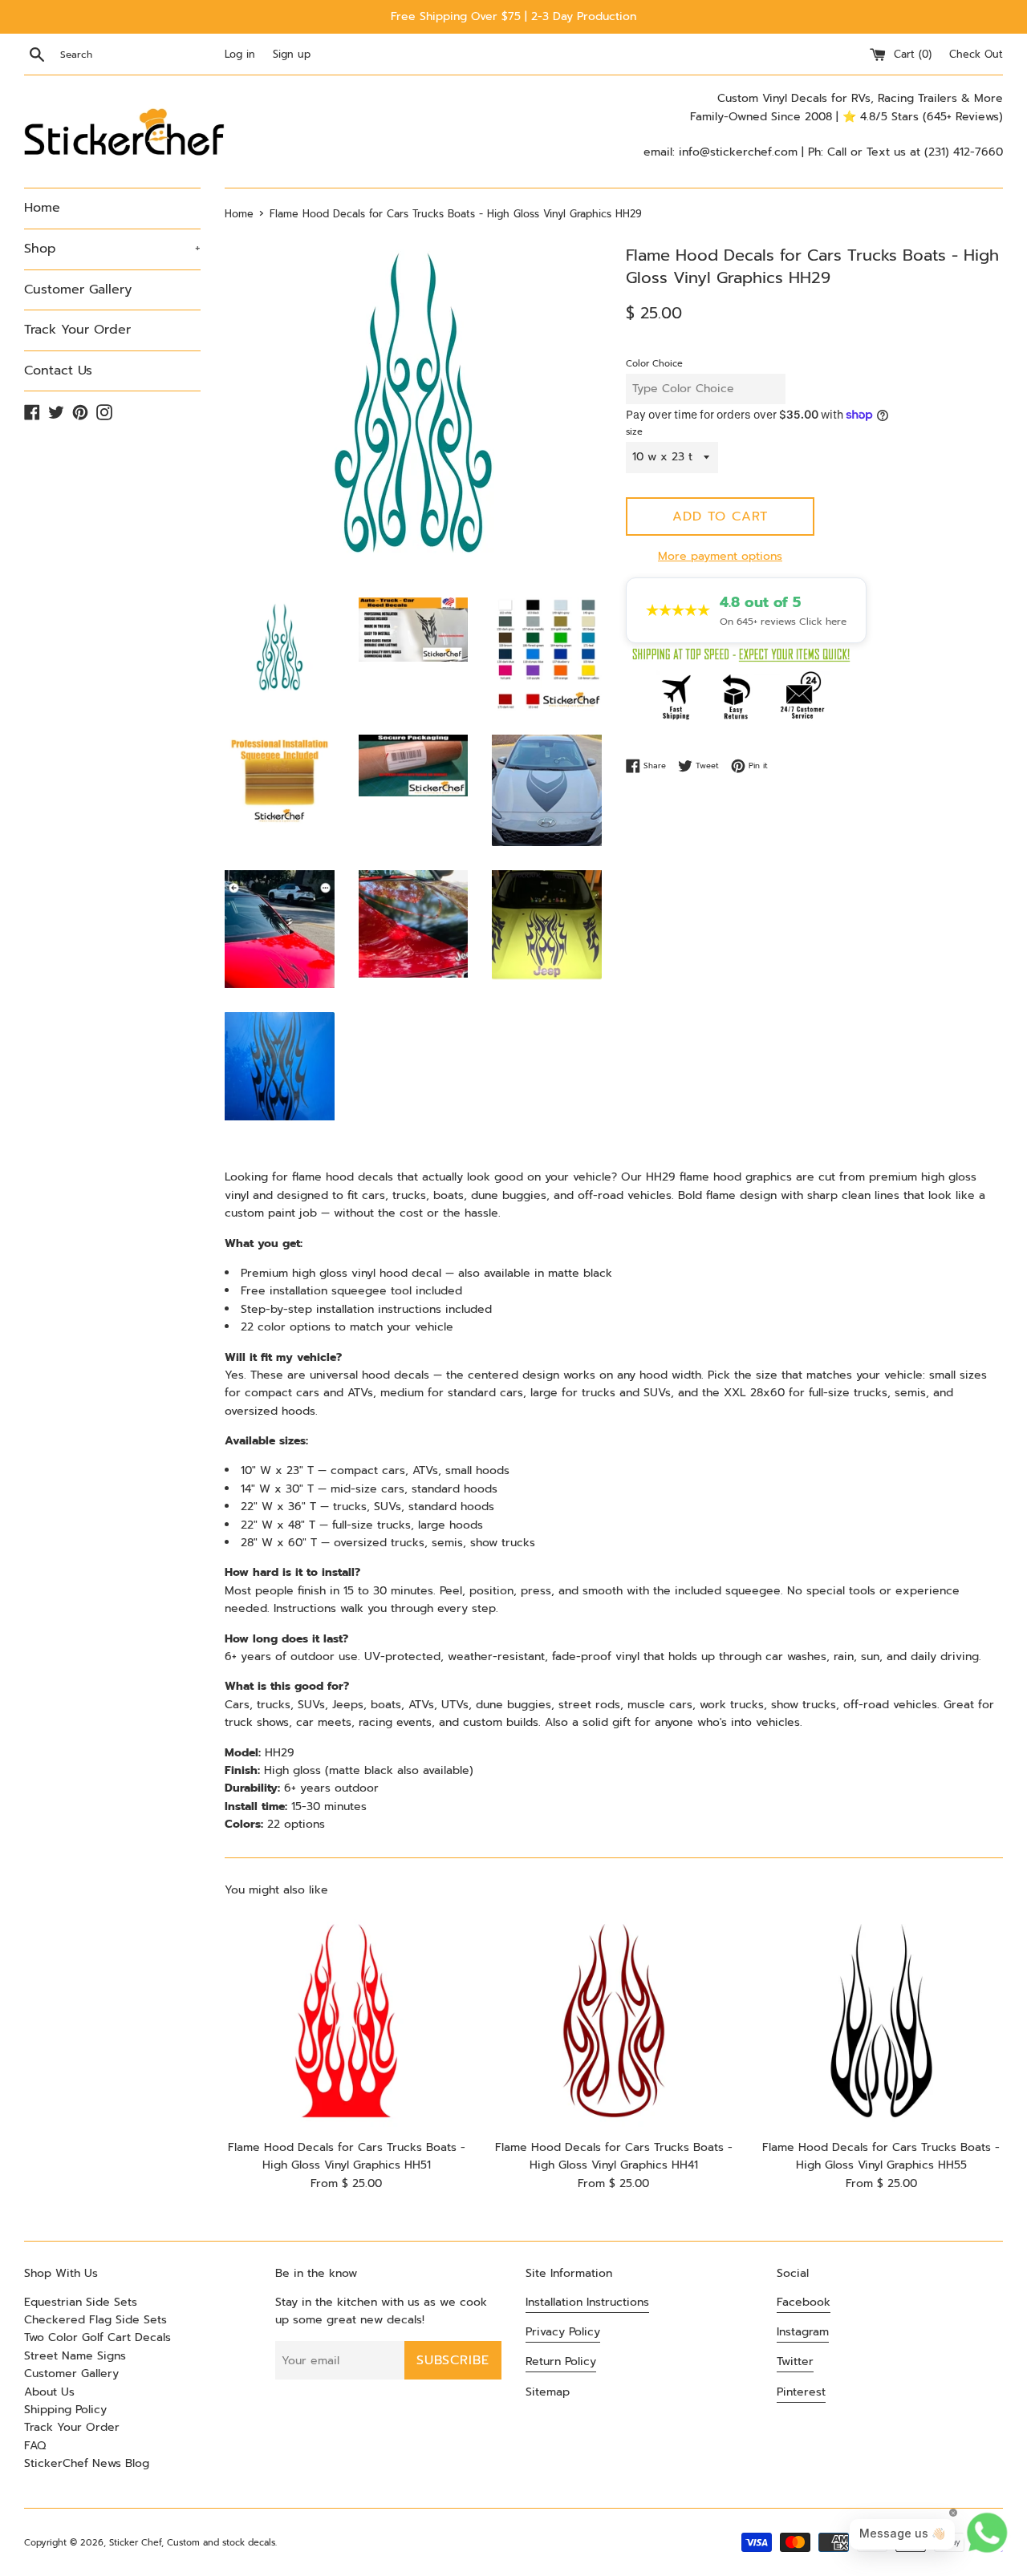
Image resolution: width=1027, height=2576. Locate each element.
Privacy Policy (563, 2332)
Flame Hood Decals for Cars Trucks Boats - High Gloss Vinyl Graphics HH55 (881, 2156)
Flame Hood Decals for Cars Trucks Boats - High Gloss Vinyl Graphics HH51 (347, 2156)
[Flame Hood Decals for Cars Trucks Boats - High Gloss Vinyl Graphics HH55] (881, 2021)
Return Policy (561, 2361)
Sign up (292, 54)
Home (42, 208)
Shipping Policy (65, 2410)
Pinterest (801, 2392)
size (634, 432)
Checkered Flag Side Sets (95, 2320)
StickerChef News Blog (87, 2463)
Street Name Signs (75, 2356)
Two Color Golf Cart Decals (97, 2337)
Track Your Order (77, 330)
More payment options (720, 556)
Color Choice (654, 364)
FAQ (35, 2446)
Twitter (795, 2361)
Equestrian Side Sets (81, 2302)
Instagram (803, 2332)
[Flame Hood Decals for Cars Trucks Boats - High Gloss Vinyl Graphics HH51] (346, 2021)
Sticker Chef (135, 2543)
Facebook (804, 2302)
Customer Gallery (78, 290)
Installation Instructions (587, 2302)
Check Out (976, 54)
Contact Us (58, 371)
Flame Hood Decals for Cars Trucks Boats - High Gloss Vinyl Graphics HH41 (614, 2156)
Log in (240, 54)
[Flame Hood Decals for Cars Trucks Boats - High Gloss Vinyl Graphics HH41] (613, 2021)
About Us (49, 2392)
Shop (112, 249)
